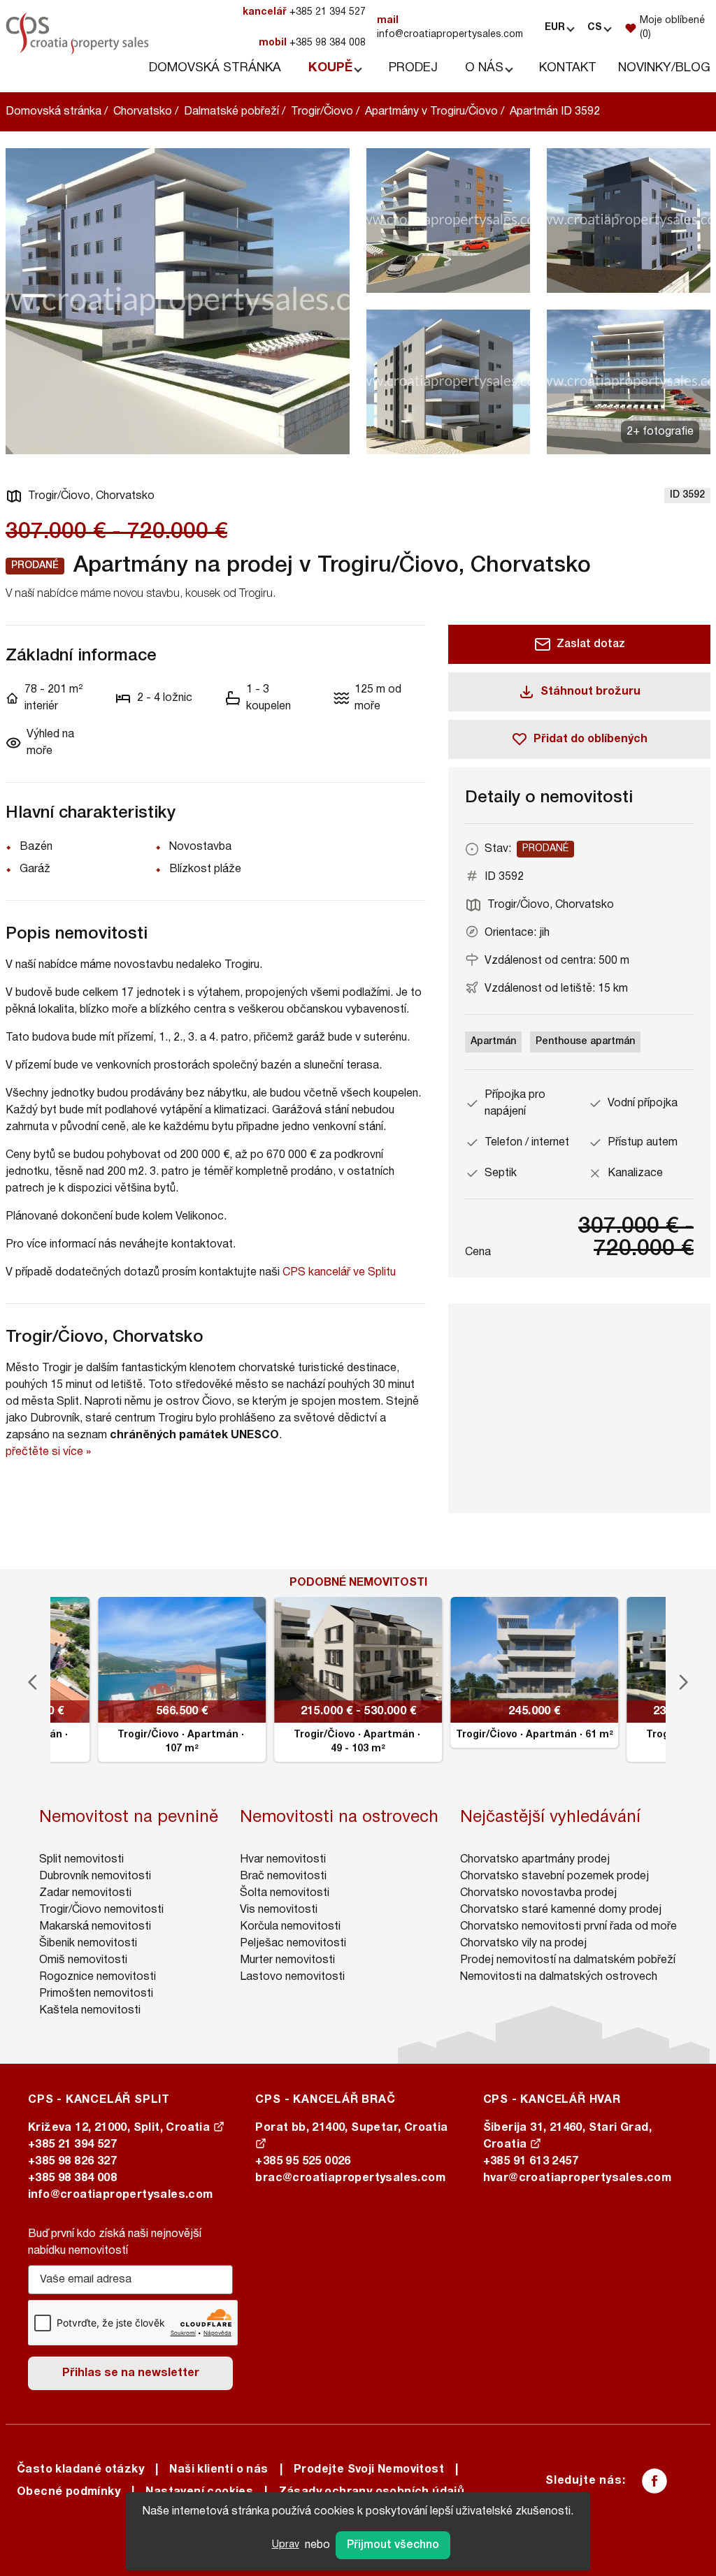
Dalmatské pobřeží (231, 112)
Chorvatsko (143, 112)
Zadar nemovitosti (85, 1893)
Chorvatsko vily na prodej (523, 1944)
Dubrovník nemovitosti (95, 1876)
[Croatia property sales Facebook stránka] (654, 2481)
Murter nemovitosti (287, 1960)
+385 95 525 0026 (303, 2162)
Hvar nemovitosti (283, 1860)
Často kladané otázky (80, 2470)
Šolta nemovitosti (285, 1893)
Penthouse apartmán (585, 1042)
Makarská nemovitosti (95, 1927)
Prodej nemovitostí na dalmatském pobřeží (568, 1960)
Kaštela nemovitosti (90, 2011)
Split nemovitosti (81, 1860)
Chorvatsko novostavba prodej (538, 1893)
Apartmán (493, 1042)
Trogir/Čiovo (322, 112)
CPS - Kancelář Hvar (552, 2100)
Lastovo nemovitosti (292, 1977)
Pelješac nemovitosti (293, 1944)
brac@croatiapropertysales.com (350, 2178)
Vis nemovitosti (279, 1910)
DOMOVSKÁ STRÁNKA (215, 68)
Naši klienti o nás (219, 2470)
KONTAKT (568, 68)
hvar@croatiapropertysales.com (578, 2178)
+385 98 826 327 (72, 2162)
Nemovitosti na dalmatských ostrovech (559, 1977)
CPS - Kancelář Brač (325, 2100)
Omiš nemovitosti (83, 1960)
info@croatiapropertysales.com (450, 28)
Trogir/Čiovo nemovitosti (101, 1910)
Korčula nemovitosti (290, 1927)
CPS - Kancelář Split (99, 2100)
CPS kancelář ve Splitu (339, 1273)
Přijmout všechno (393, 2545)
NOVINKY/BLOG (664, 68)
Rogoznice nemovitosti (98, 1977)
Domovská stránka (53, 112)
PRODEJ (413, 68)
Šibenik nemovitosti (88, 1944)
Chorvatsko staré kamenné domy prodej (561, 1910)
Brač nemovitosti (283, 1876)
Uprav (286, 2545)
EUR (555, 28)
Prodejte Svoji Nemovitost (369, 2470)
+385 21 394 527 (304, 12)
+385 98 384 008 (312, 43)
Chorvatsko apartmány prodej (535, 1860)
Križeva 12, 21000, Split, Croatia (121, 2128)
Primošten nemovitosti (96, 1994)
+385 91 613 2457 (531, 2162)
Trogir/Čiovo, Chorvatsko (91, 496)
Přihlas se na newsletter (131, 2373)
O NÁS (484, 68)
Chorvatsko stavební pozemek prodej (554, 1876)
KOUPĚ (330, 68)
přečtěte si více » (48, 1452)
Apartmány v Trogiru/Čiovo (431, 112)
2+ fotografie (660, 432)
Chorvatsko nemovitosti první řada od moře (568, 1927)
